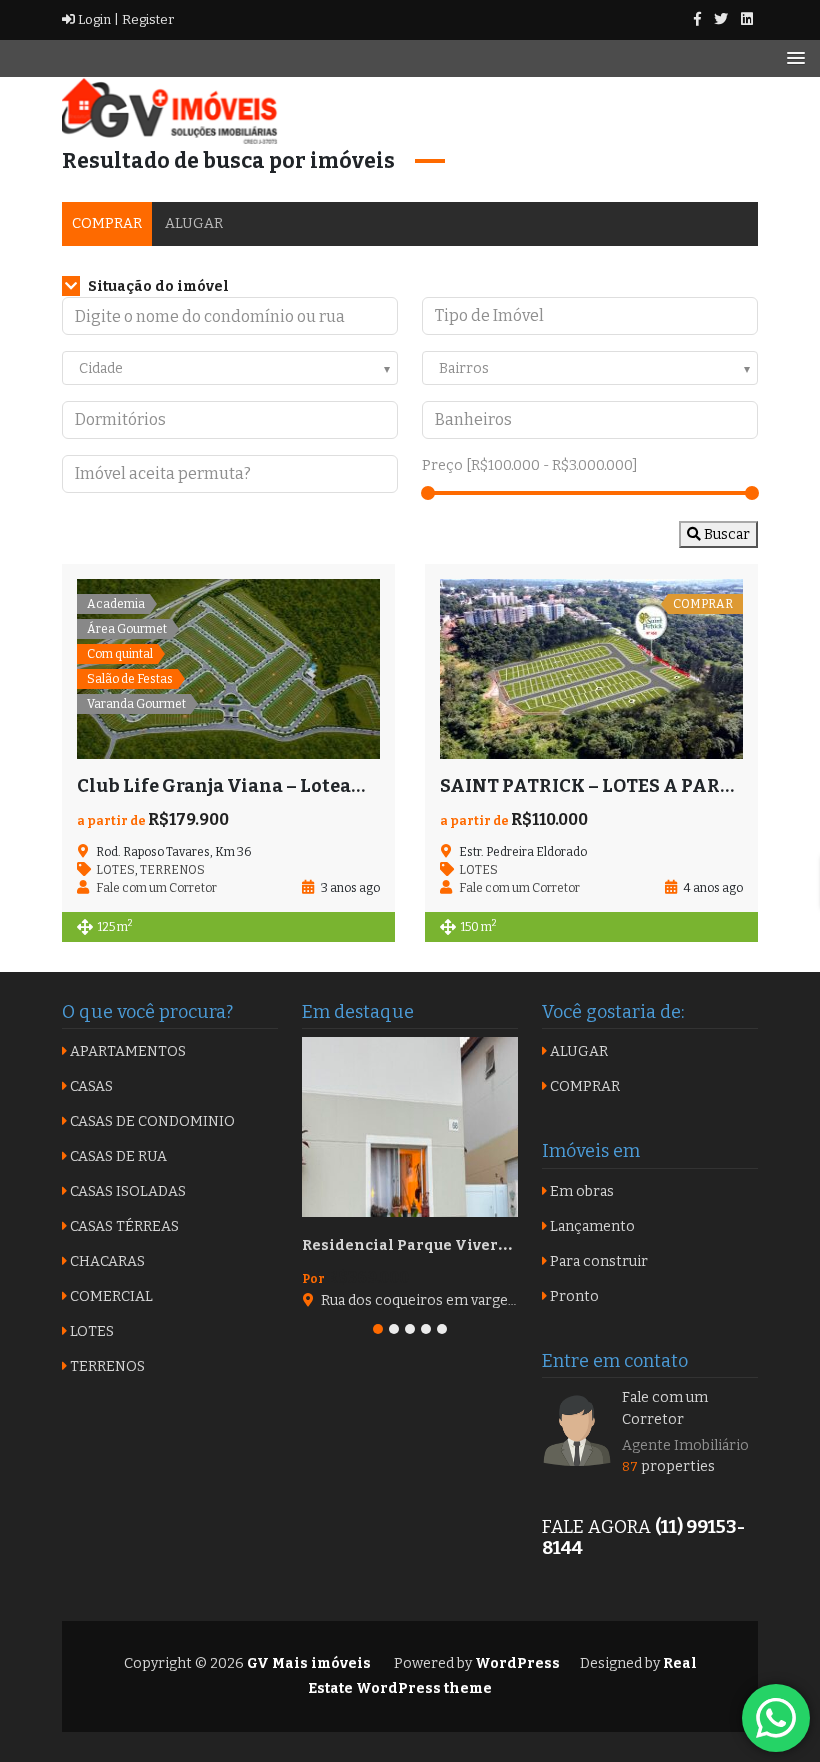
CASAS (90, 1086)
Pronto (573, 1296)
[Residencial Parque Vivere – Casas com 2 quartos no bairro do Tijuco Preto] (410, 1127)
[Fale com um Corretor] (577, 1429)
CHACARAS (106, 1261)
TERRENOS (172, 870)
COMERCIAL (110, 1296)
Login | (97, 19)
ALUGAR (194, 223)
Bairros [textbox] (464, 368)
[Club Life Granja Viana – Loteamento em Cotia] (228, 669)
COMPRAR (107, 223)
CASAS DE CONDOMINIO (151, 1121)
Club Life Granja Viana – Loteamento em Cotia (286, 786)
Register (146, 19)
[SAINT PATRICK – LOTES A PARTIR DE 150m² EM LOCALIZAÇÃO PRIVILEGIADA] (591, 669)
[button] (378, 1329)
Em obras (580, 1191)
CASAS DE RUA (117, 1156)
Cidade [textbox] (101, 368)
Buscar (725, 534)
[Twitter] (721, 19)
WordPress (517, 1663)
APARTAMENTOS (126, 1051)
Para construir (597, 1261)
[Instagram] (747, 19)
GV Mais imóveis (307, 1663)
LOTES (115, 870)
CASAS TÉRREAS (123, 1226)
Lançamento (591, 1226)
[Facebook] (697, 19)
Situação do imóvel (157, 286)
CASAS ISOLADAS (126, 1191)
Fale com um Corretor (665, 1408)
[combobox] (230, 368)
